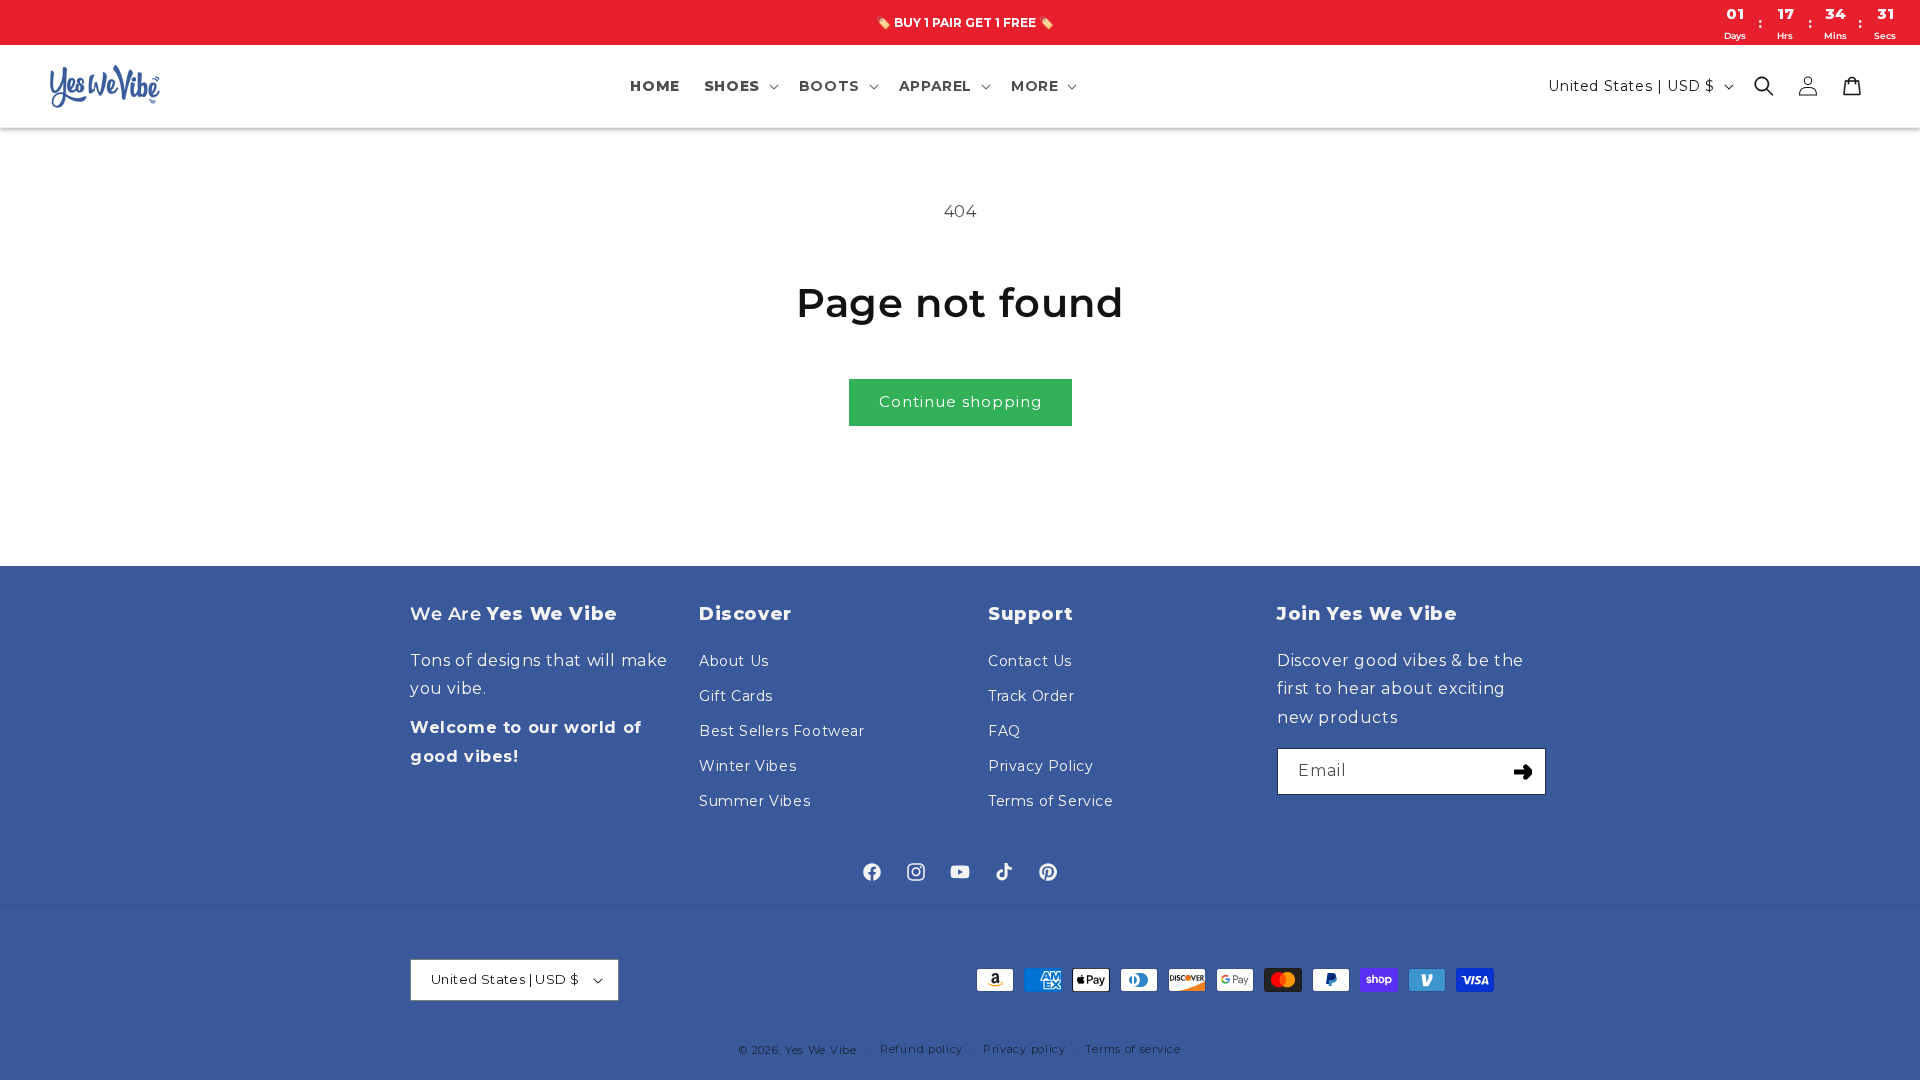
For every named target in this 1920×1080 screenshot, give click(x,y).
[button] (739, 86)
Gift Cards (736, 696)
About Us (734, 661)
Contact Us (1030, 661)
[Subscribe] (1523, 771)
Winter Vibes (747, 766)
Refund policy (921, 1049)
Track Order (1031, 696)
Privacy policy (1024, 1049)
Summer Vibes (754, 801)
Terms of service (1132, 1049)
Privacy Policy (1040, 766)
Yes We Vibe (821, 1050)
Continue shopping (960, 401)
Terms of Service (1051, 801)
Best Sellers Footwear (782, 731)
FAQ (1004, 731)
